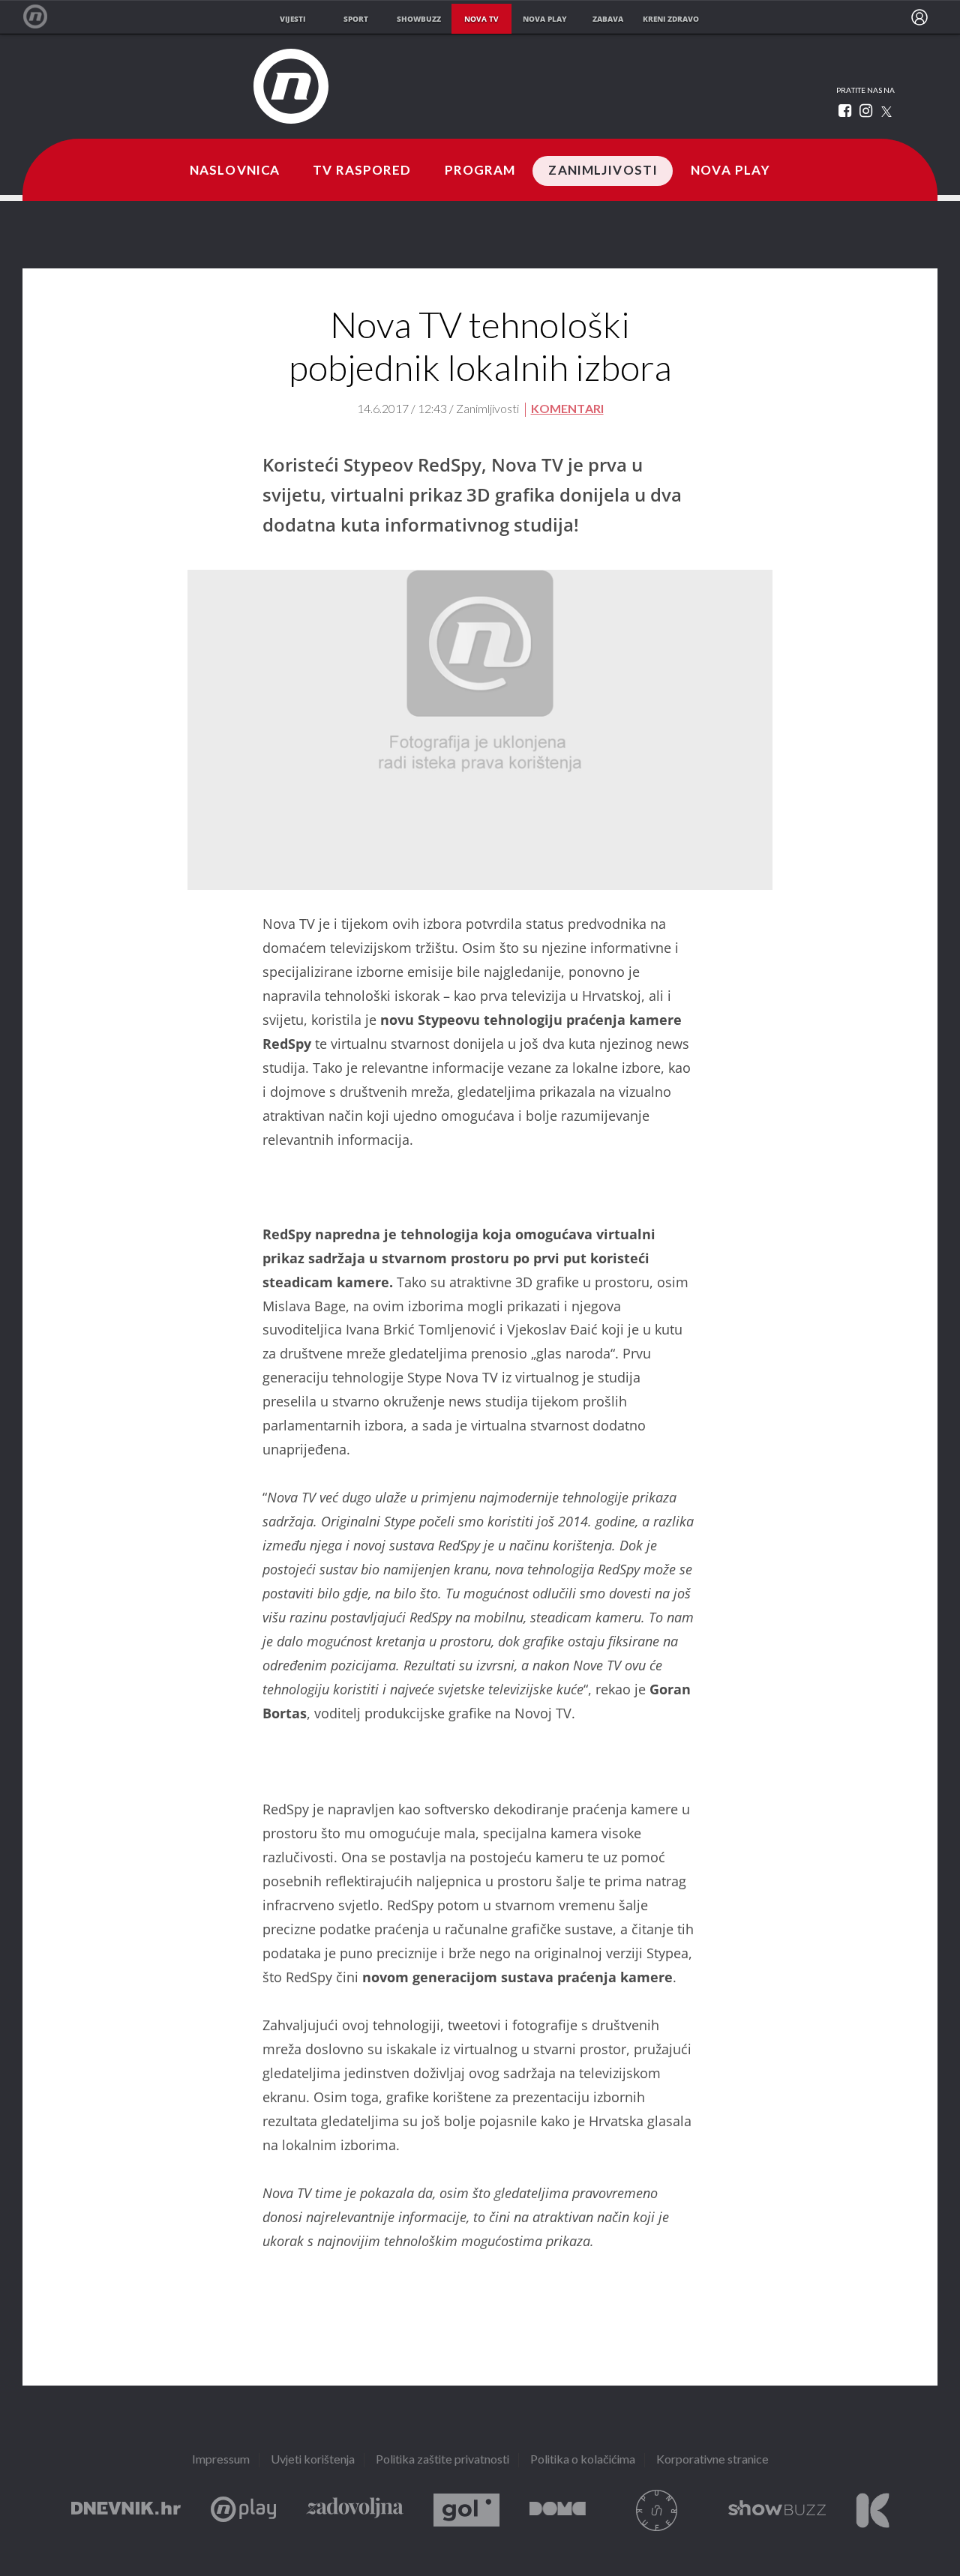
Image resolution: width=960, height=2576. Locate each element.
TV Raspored (362, 171)
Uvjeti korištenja (313, 2460)
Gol (466, 2510)
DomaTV (558, 2510)
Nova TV (43, 17)
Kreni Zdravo (873, 2510)
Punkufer (657, 2510)
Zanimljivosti (603, 171)
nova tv (481, 19)
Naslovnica (235, 171)
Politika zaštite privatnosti (442, 2460)
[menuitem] (919, 17)
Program (480, 171)
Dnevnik (126, 2510)
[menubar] (919, 17)
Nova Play (730, 171)
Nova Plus (243, 2510)
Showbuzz (777, 2510)
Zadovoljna (355, 2510)
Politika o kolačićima (583, 2460)
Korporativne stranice (712, 2460)
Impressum (221, 2460)
